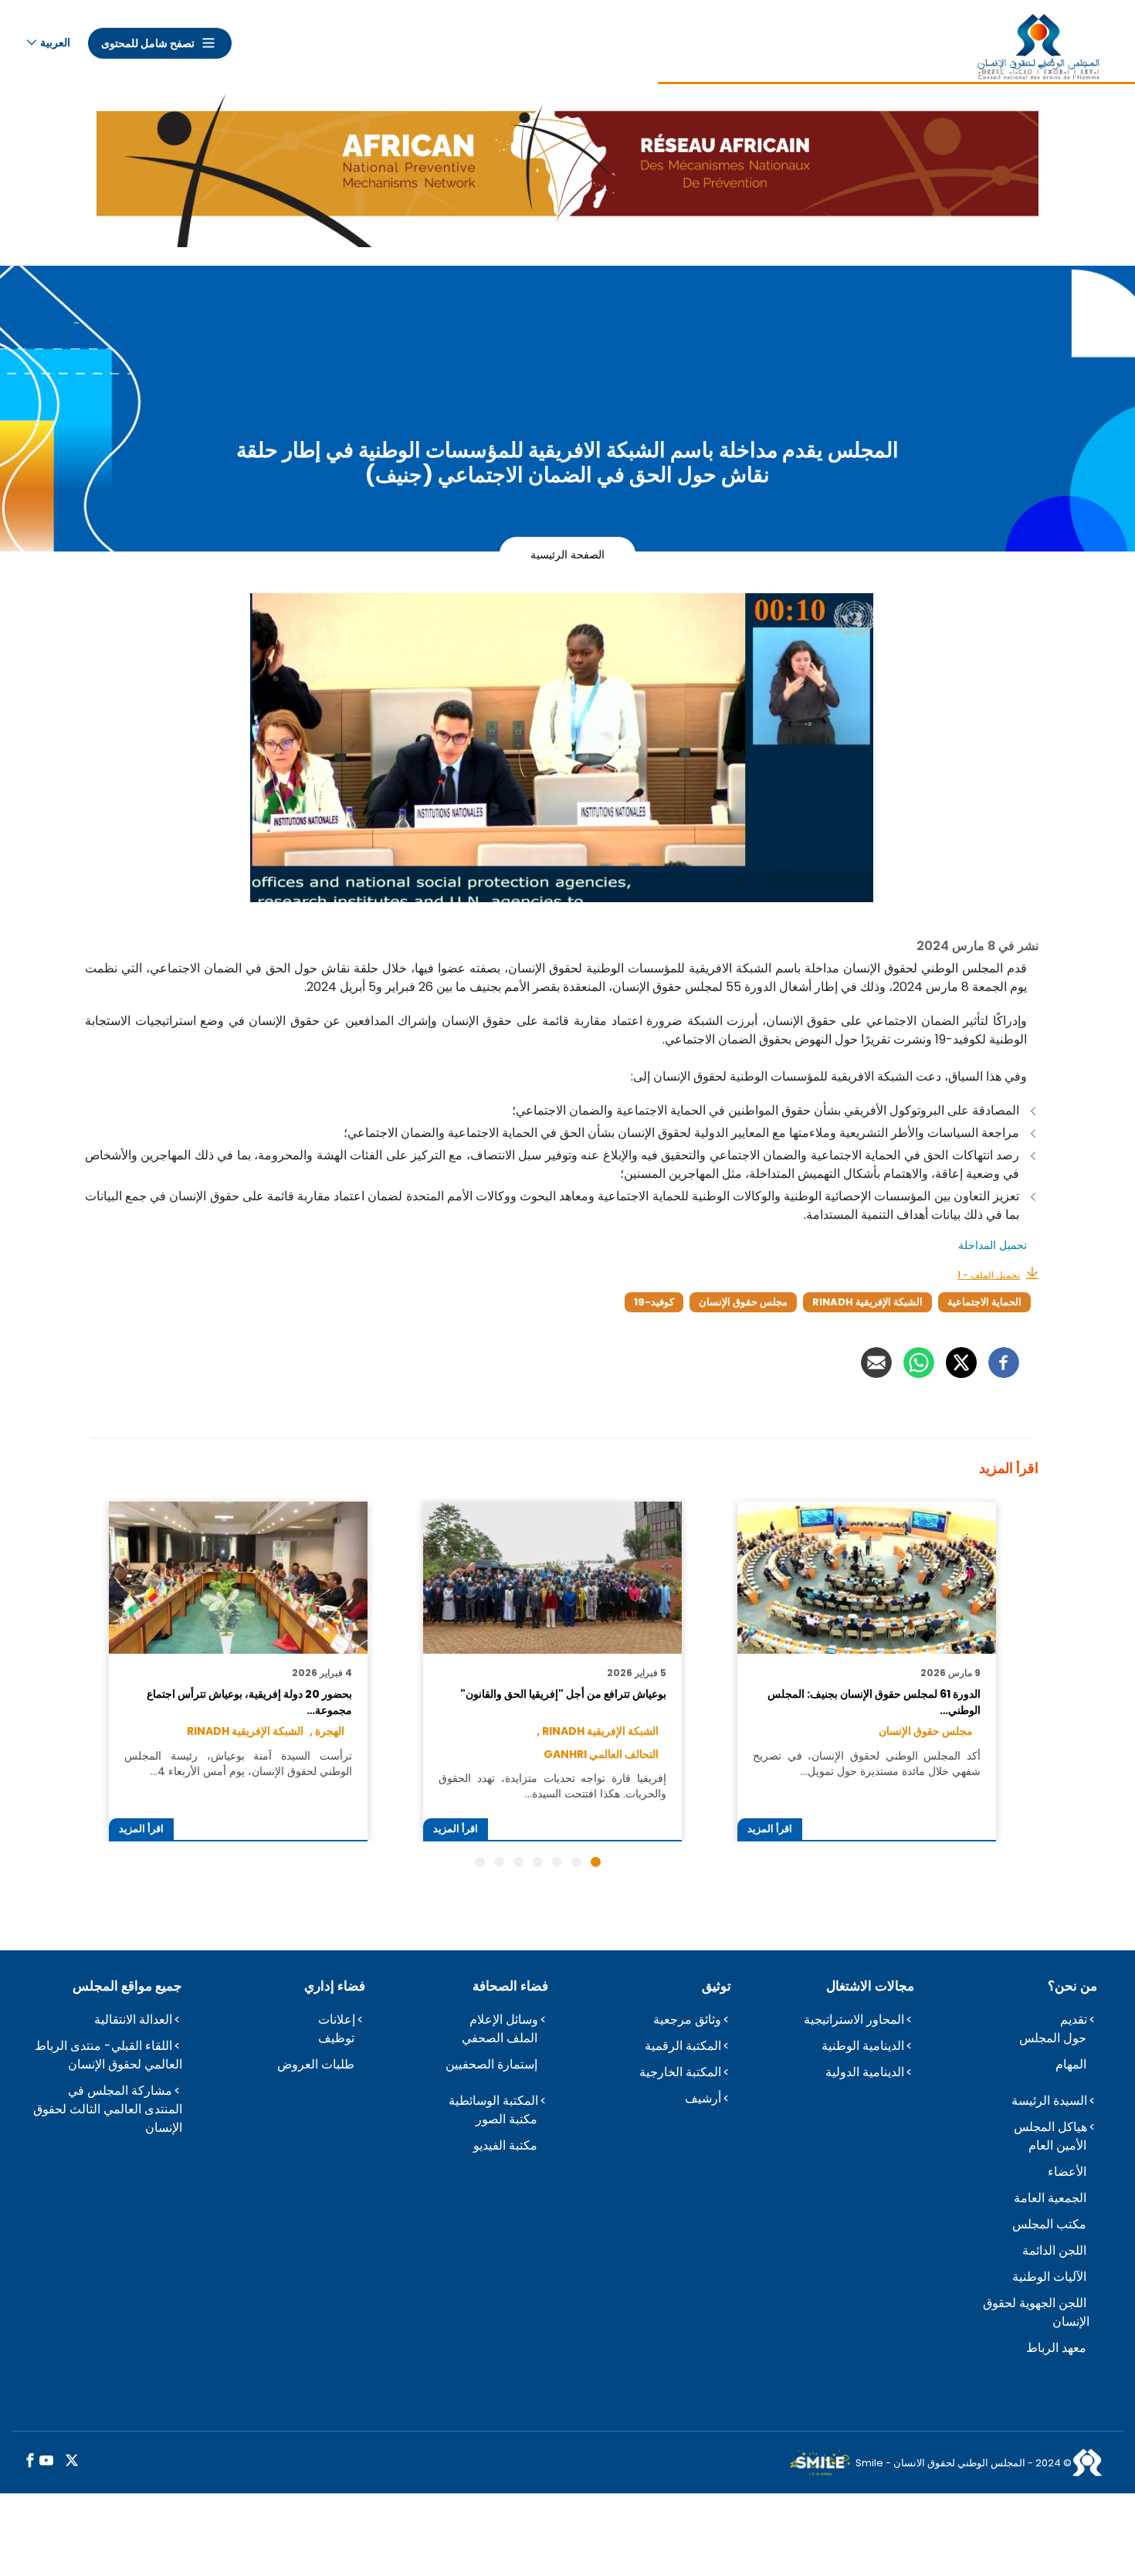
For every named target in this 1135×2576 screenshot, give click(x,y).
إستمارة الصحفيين (491, 2064)
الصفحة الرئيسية (567, 554)
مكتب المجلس (1049, 2224)
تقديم (1074, 2019)
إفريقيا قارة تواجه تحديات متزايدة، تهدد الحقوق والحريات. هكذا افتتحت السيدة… (552, 1786)
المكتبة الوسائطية (493, 2101)
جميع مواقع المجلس (127, 1986)
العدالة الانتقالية (133, 2019)
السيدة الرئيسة (1049, 2101)
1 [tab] (596, 1862)
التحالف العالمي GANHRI (601, 1754)
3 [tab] (557, 1862)
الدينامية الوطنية (863, 2046)
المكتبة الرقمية (683, 2046)
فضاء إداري (335, 1986)
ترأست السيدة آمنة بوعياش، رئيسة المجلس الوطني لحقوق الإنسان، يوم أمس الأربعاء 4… (238, 1763)
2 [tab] (576, 1862)
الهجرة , (327, 1731)
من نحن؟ (1072, 1986)
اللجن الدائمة (1054, 2250)
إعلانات (337, 2019)
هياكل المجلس (1050, 2127)
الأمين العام (1057, 2145)
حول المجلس (1053, 2038)
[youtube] (46, 2461)
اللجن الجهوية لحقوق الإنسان (1036, 2312)
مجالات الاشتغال (870, 1986)
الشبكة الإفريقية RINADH (867, 1302)
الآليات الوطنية (1049, 2277)
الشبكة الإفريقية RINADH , (598, 1731)
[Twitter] (961, 1363)
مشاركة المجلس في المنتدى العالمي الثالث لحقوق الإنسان (108, 2109)
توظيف (336, 2038)
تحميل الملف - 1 (989, 1275)
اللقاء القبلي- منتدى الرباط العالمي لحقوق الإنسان (108, 2055)
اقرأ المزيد (770, 1829)
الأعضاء (1067, 2172)
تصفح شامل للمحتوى (148, 43)
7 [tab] (480, 1862)
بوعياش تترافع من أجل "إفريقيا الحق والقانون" (563, 1694)
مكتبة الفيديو (505, 2145)
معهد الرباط (1056, 2348)
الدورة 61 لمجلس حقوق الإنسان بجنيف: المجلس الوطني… (874, 1702)
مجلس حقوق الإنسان (743, 1302)
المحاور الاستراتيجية (854, 2019)
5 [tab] (518, 1862)
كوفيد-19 (654, 1302)
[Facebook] (1004, 1363)
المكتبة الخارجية (680, 2072)
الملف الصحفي (500, 2038)
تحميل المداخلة (991, 1245)
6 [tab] (499, 1862)
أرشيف (703, 2098)
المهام (1071, 2064)
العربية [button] (55, 42)
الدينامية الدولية (865, 2072)
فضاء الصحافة (510, 1986)
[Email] (876, 1363)
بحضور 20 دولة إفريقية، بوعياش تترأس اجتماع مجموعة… (249, 1702)
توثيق (717, 1986)
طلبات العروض (316, 2064)
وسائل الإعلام (504, 2019)
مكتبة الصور (507, 2119)
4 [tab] (538, 1862)
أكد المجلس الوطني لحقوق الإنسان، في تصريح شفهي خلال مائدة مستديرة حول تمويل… (866, 1763)
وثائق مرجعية (687, 2019)
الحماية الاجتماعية (984, 1302)
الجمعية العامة (1050, 2198)
